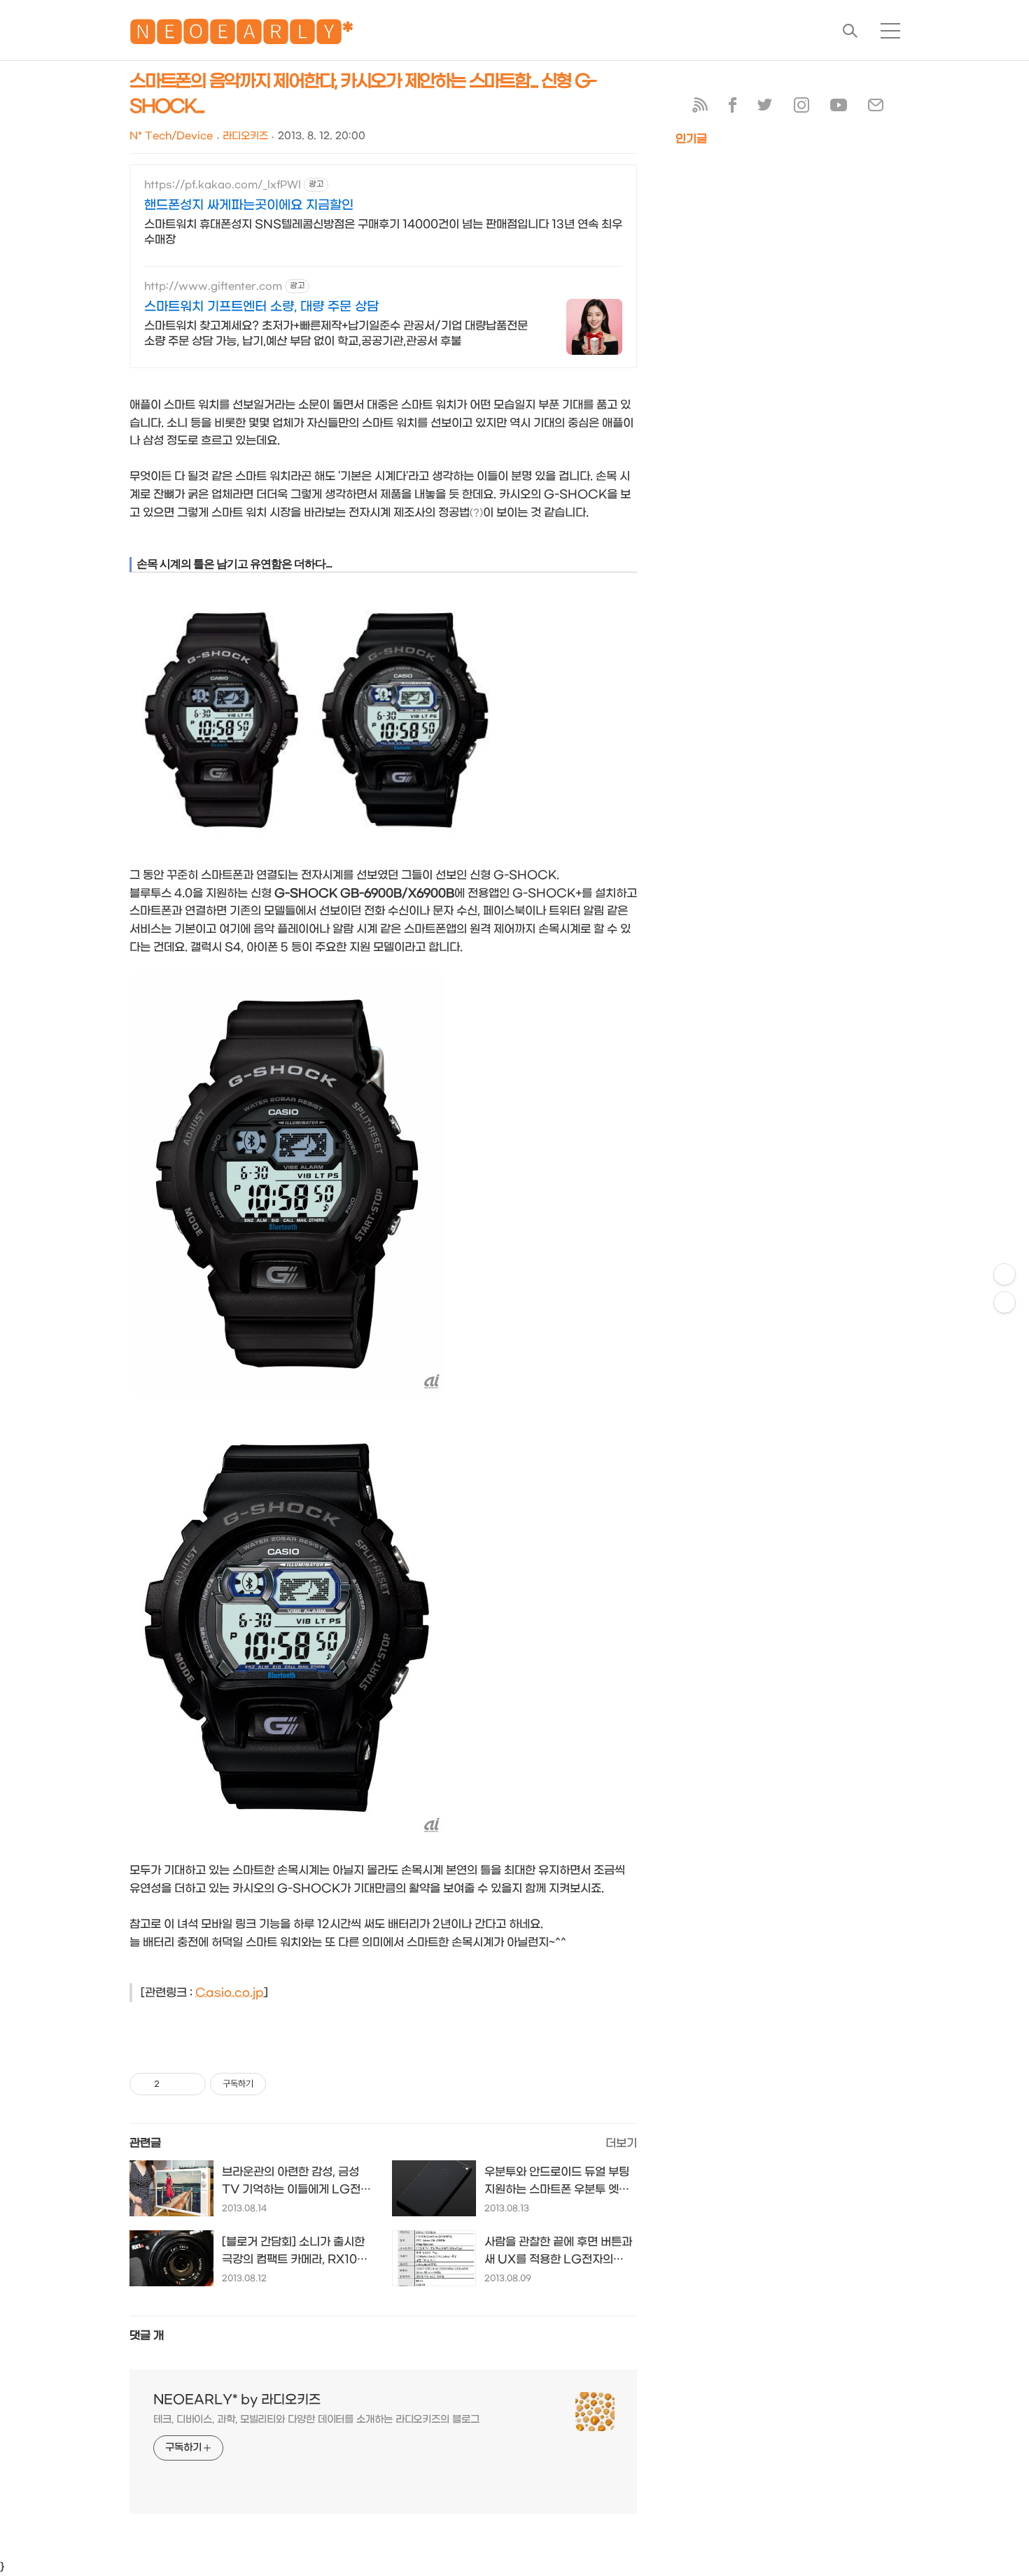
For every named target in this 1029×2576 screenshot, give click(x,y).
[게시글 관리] (190, 2084)
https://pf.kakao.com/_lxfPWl (223, 185)
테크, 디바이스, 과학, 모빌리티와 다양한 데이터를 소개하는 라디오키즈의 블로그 (316, 2420)
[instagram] (801, 108)
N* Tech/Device (171, 136)
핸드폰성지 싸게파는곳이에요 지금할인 (249, 205)
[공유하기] (173, 2084)
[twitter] (765, 108)
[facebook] (733, 108)
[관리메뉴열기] (1004, 1274)
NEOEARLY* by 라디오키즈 (237, 2400)
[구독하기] (1004, 1302)
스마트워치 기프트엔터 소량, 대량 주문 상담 (261, 307)
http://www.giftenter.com (213, 287)
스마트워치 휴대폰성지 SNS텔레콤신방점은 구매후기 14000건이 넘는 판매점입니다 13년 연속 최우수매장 (383, 232)
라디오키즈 (245, 136)
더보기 (621, 2143)
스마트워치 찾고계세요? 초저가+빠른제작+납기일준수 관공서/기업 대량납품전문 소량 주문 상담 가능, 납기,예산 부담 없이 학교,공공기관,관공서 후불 (336, 333)
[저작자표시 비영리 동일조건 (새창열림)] (285, 2084)
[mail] (876, 108)
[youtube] (839, 108)
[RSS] (700, 108)
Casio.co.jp (230, 1993)
